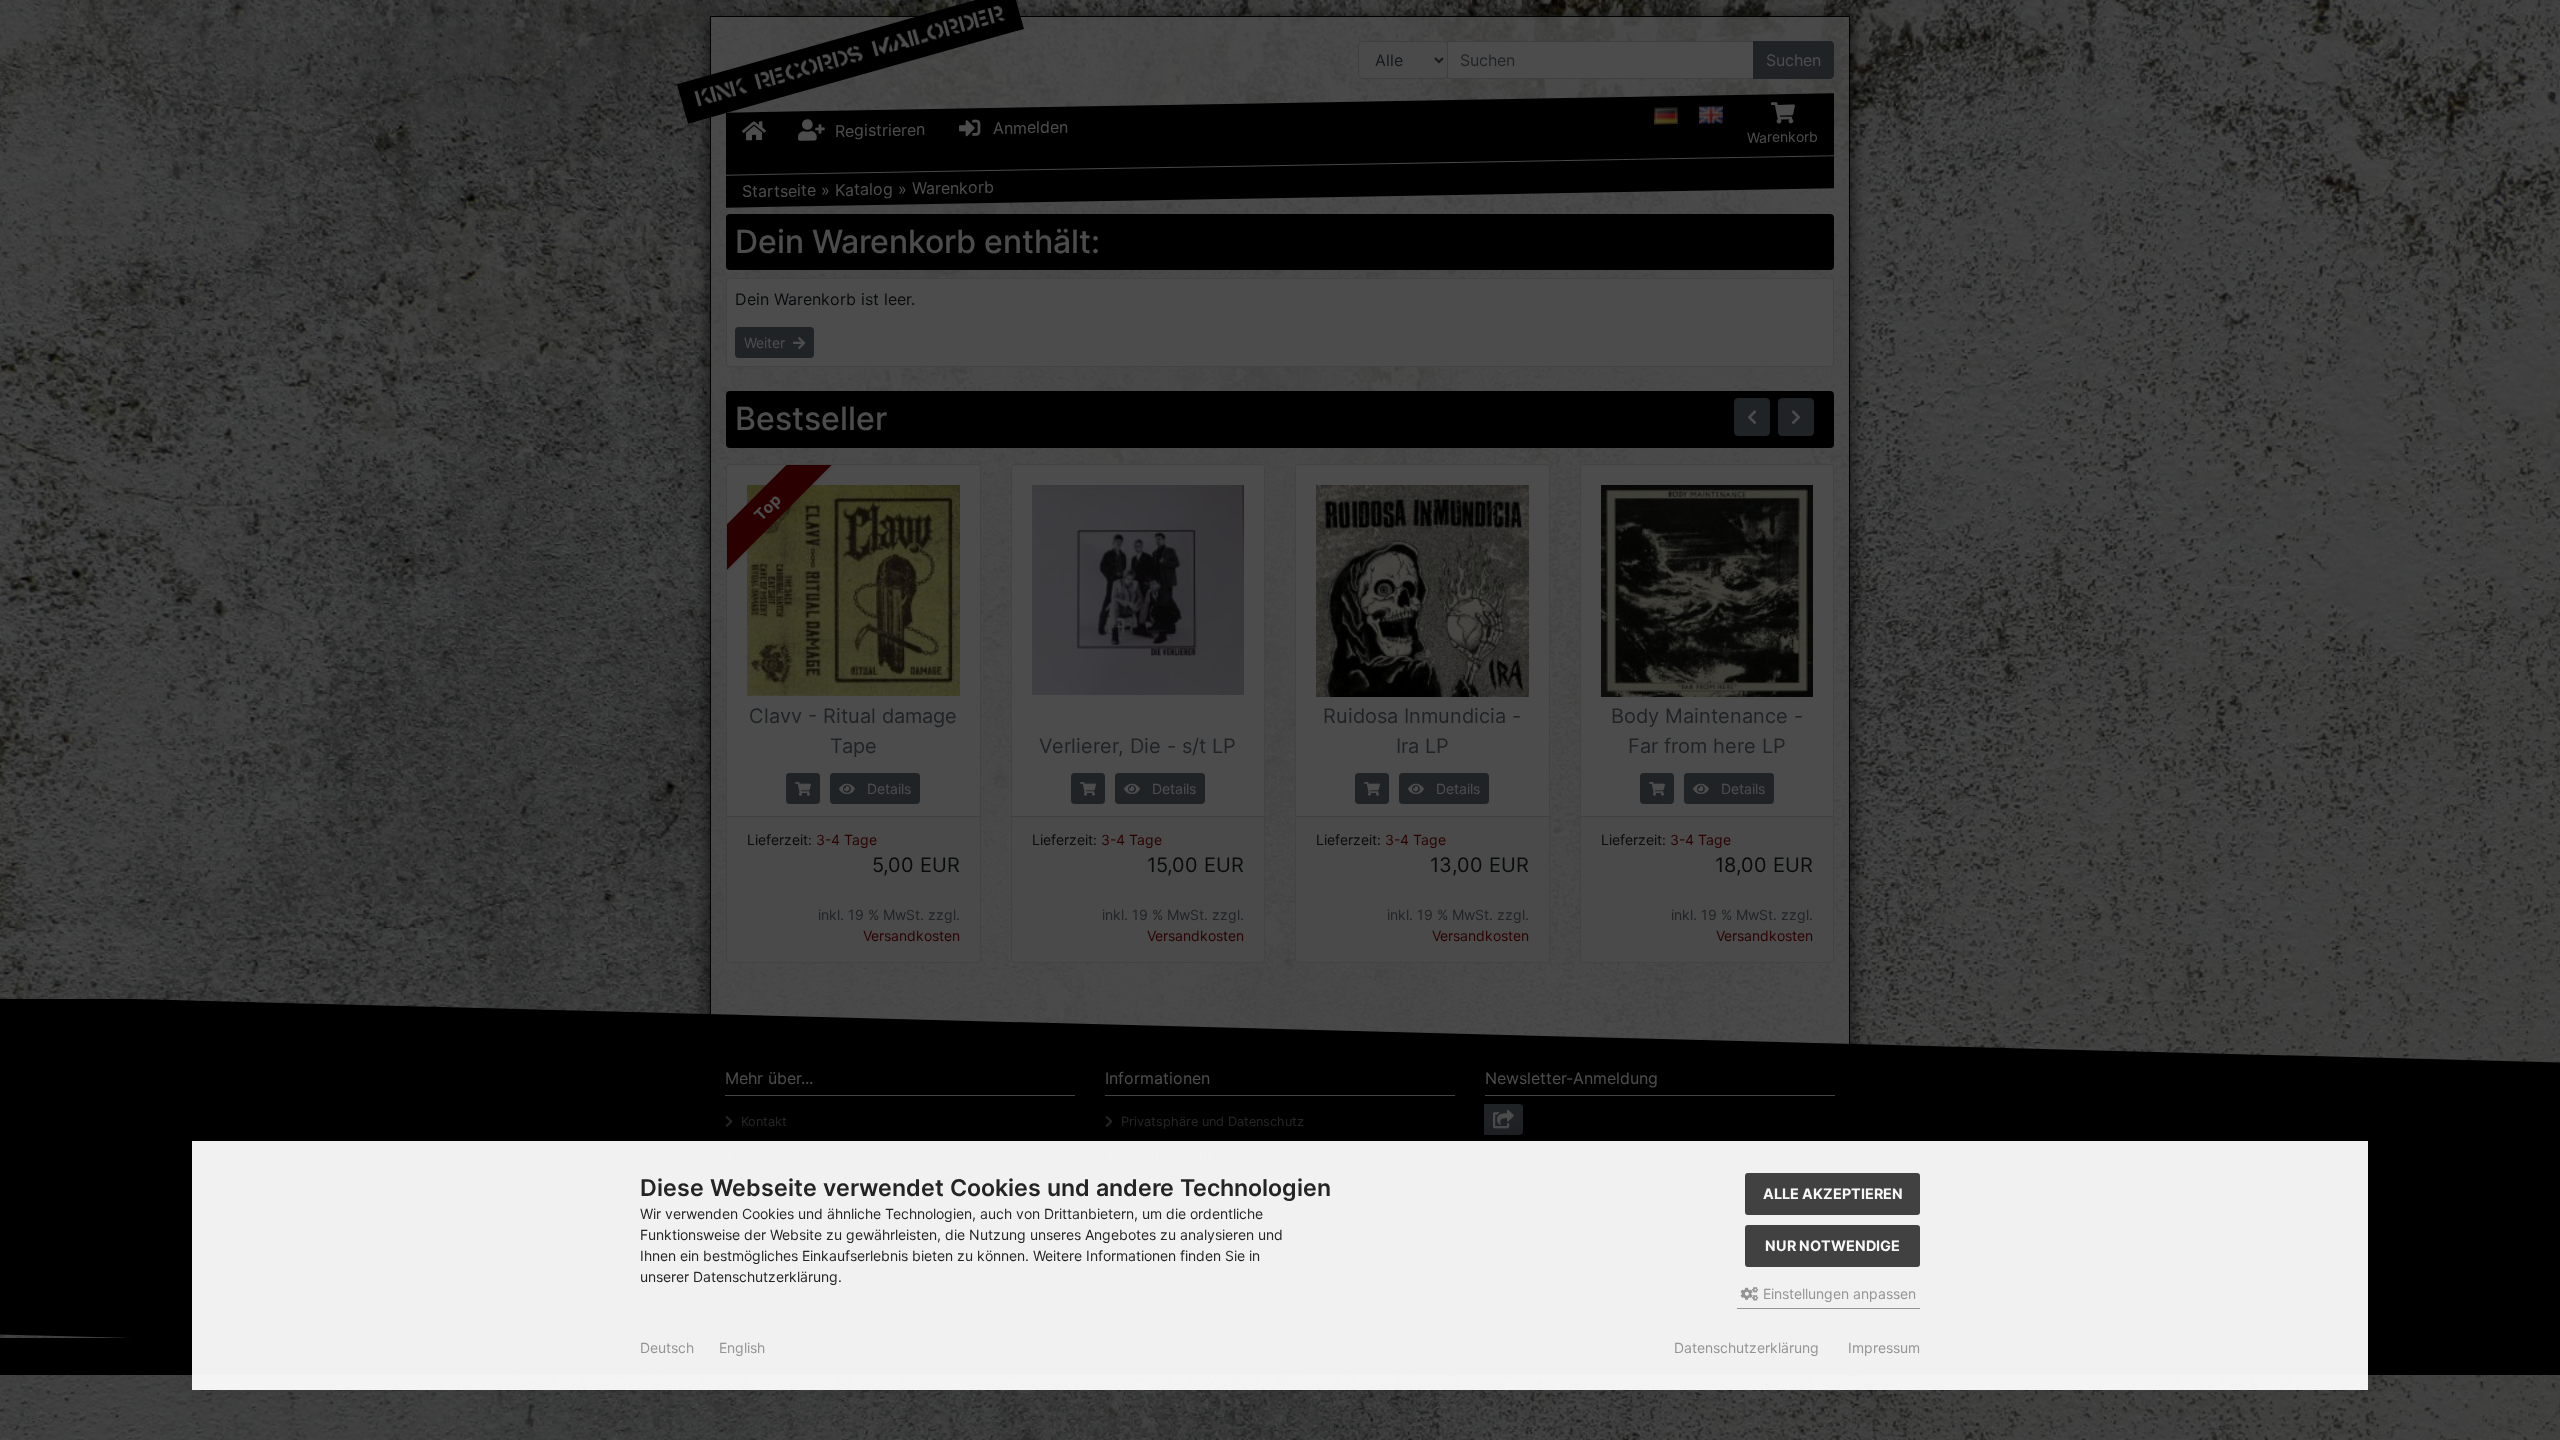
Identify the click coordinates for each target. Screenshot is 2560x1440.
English (742, 1347)
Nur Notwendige (1832, 1245)
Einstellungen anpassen (1837, 1293)
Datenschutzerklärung (1746, 1347)
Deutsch (667, 1347)
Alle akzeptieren (1833, 1193)
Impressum (1884, 1347)
